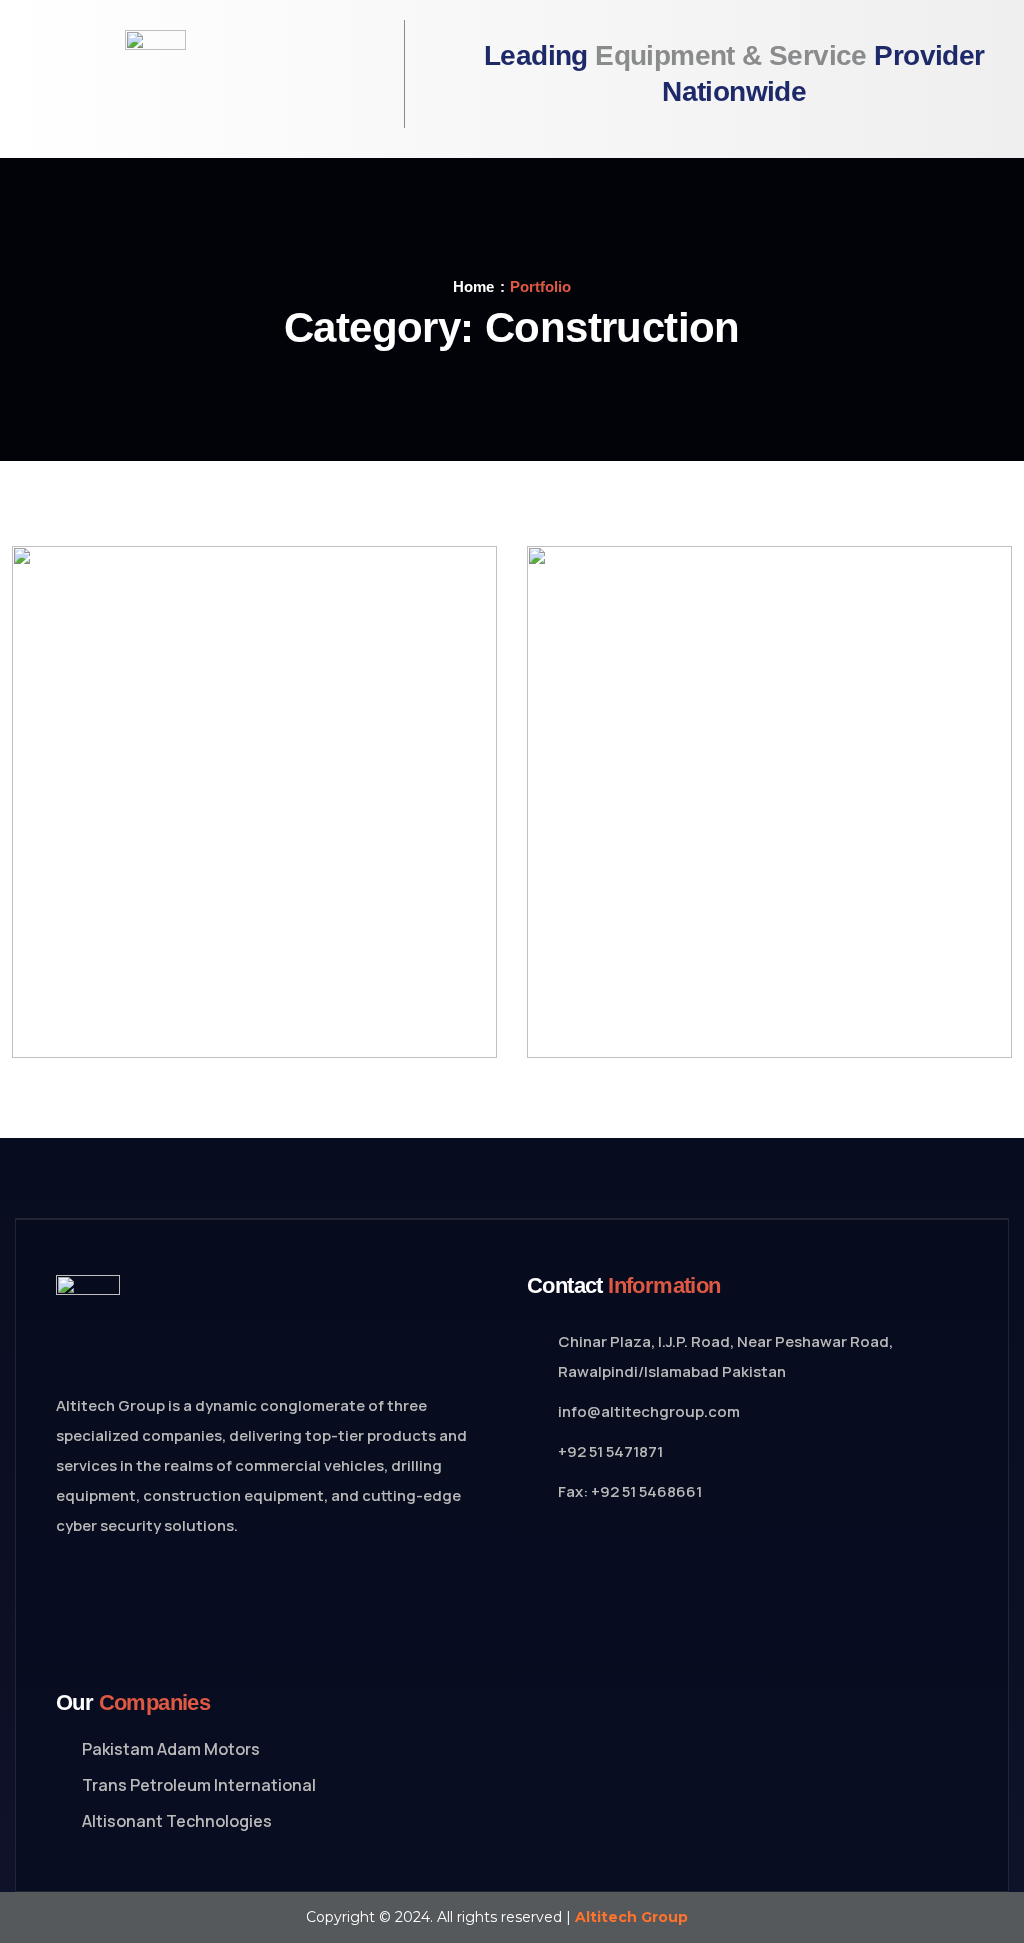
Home (473, 286)
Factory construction (691, 1007)
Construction (146, 988)
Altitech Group (631, 1917)
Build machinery (163, 1007)
